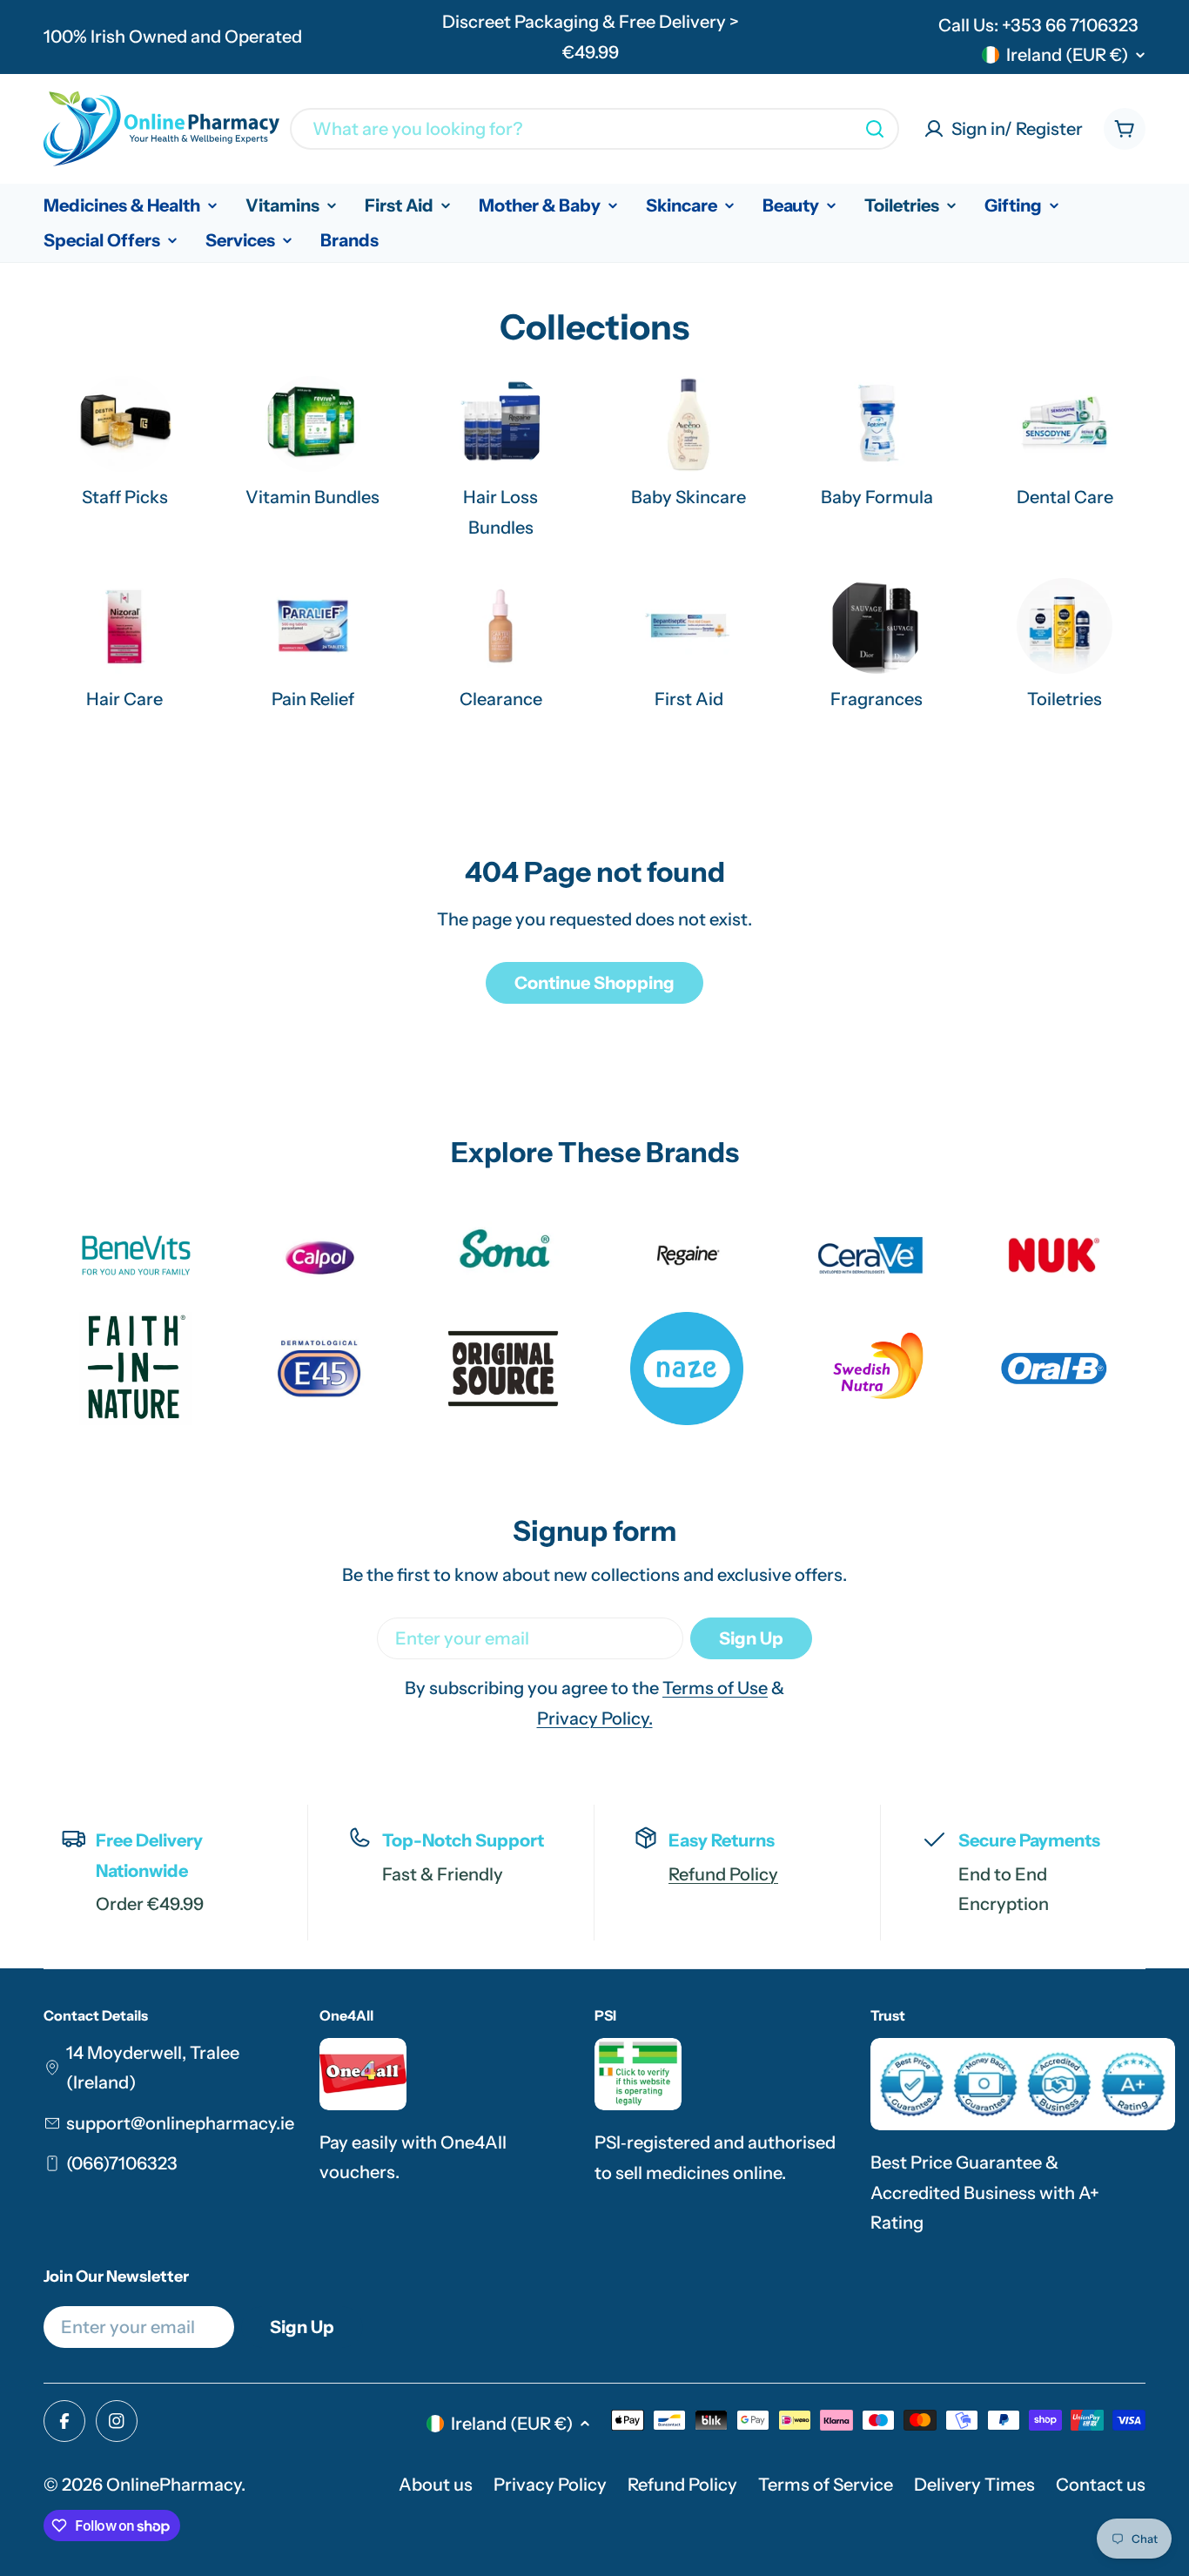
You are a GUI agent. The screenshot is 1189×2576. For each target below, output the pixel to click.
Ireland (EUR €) (1067, 55)
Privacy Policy (550, 2485)
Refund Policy (723, 1874)
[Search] (875, 129)
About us (436, 2485)
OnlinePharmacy (174, 2485)
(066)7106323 (122, 2163)
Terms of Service (826, 2485)
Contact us (1101, 2485)
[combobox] (594, 129)
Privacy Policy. (595, 1718)
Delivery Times (974, 2485)
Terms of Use (715, 1688)
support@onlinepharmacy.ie (180, 2123)
